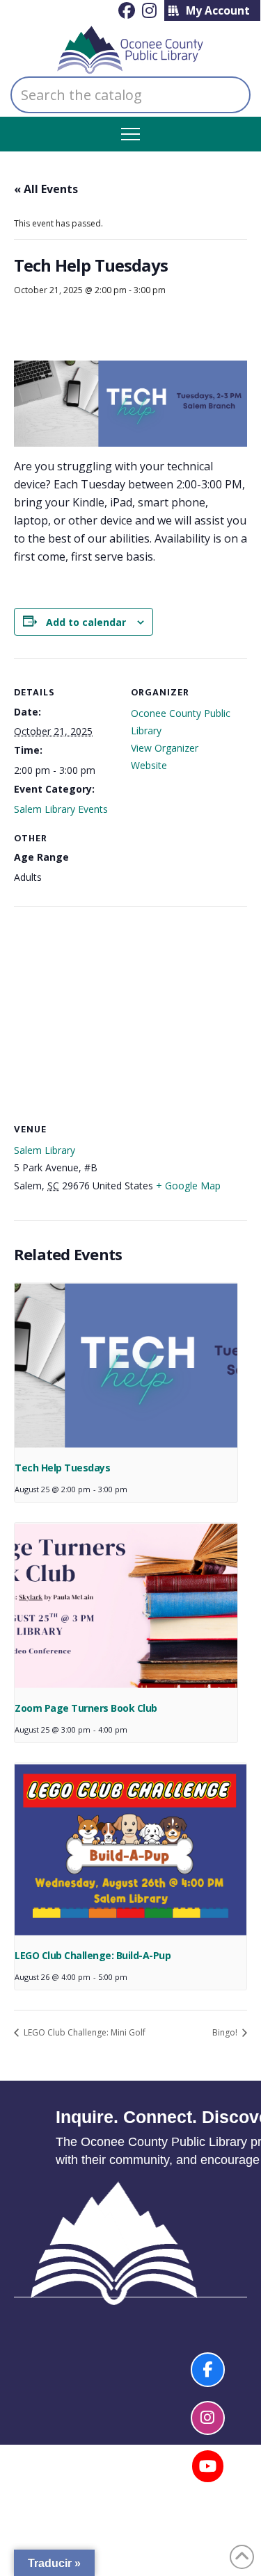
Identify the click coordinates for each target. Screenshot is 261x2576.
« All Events (46, 189)
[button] (130, 134)
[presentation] (126, 1367)
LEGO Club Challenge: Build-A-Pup (93, 1955)
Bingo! (226, 2032)
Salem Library (45, 1150)
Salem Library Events (61, 809)
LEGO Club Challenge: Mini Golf (84, 2032)
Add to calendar (86, 622)
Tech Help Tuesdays (62, 1468)
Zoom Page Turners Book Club (86, 1708)
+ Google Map (188, 1186)
